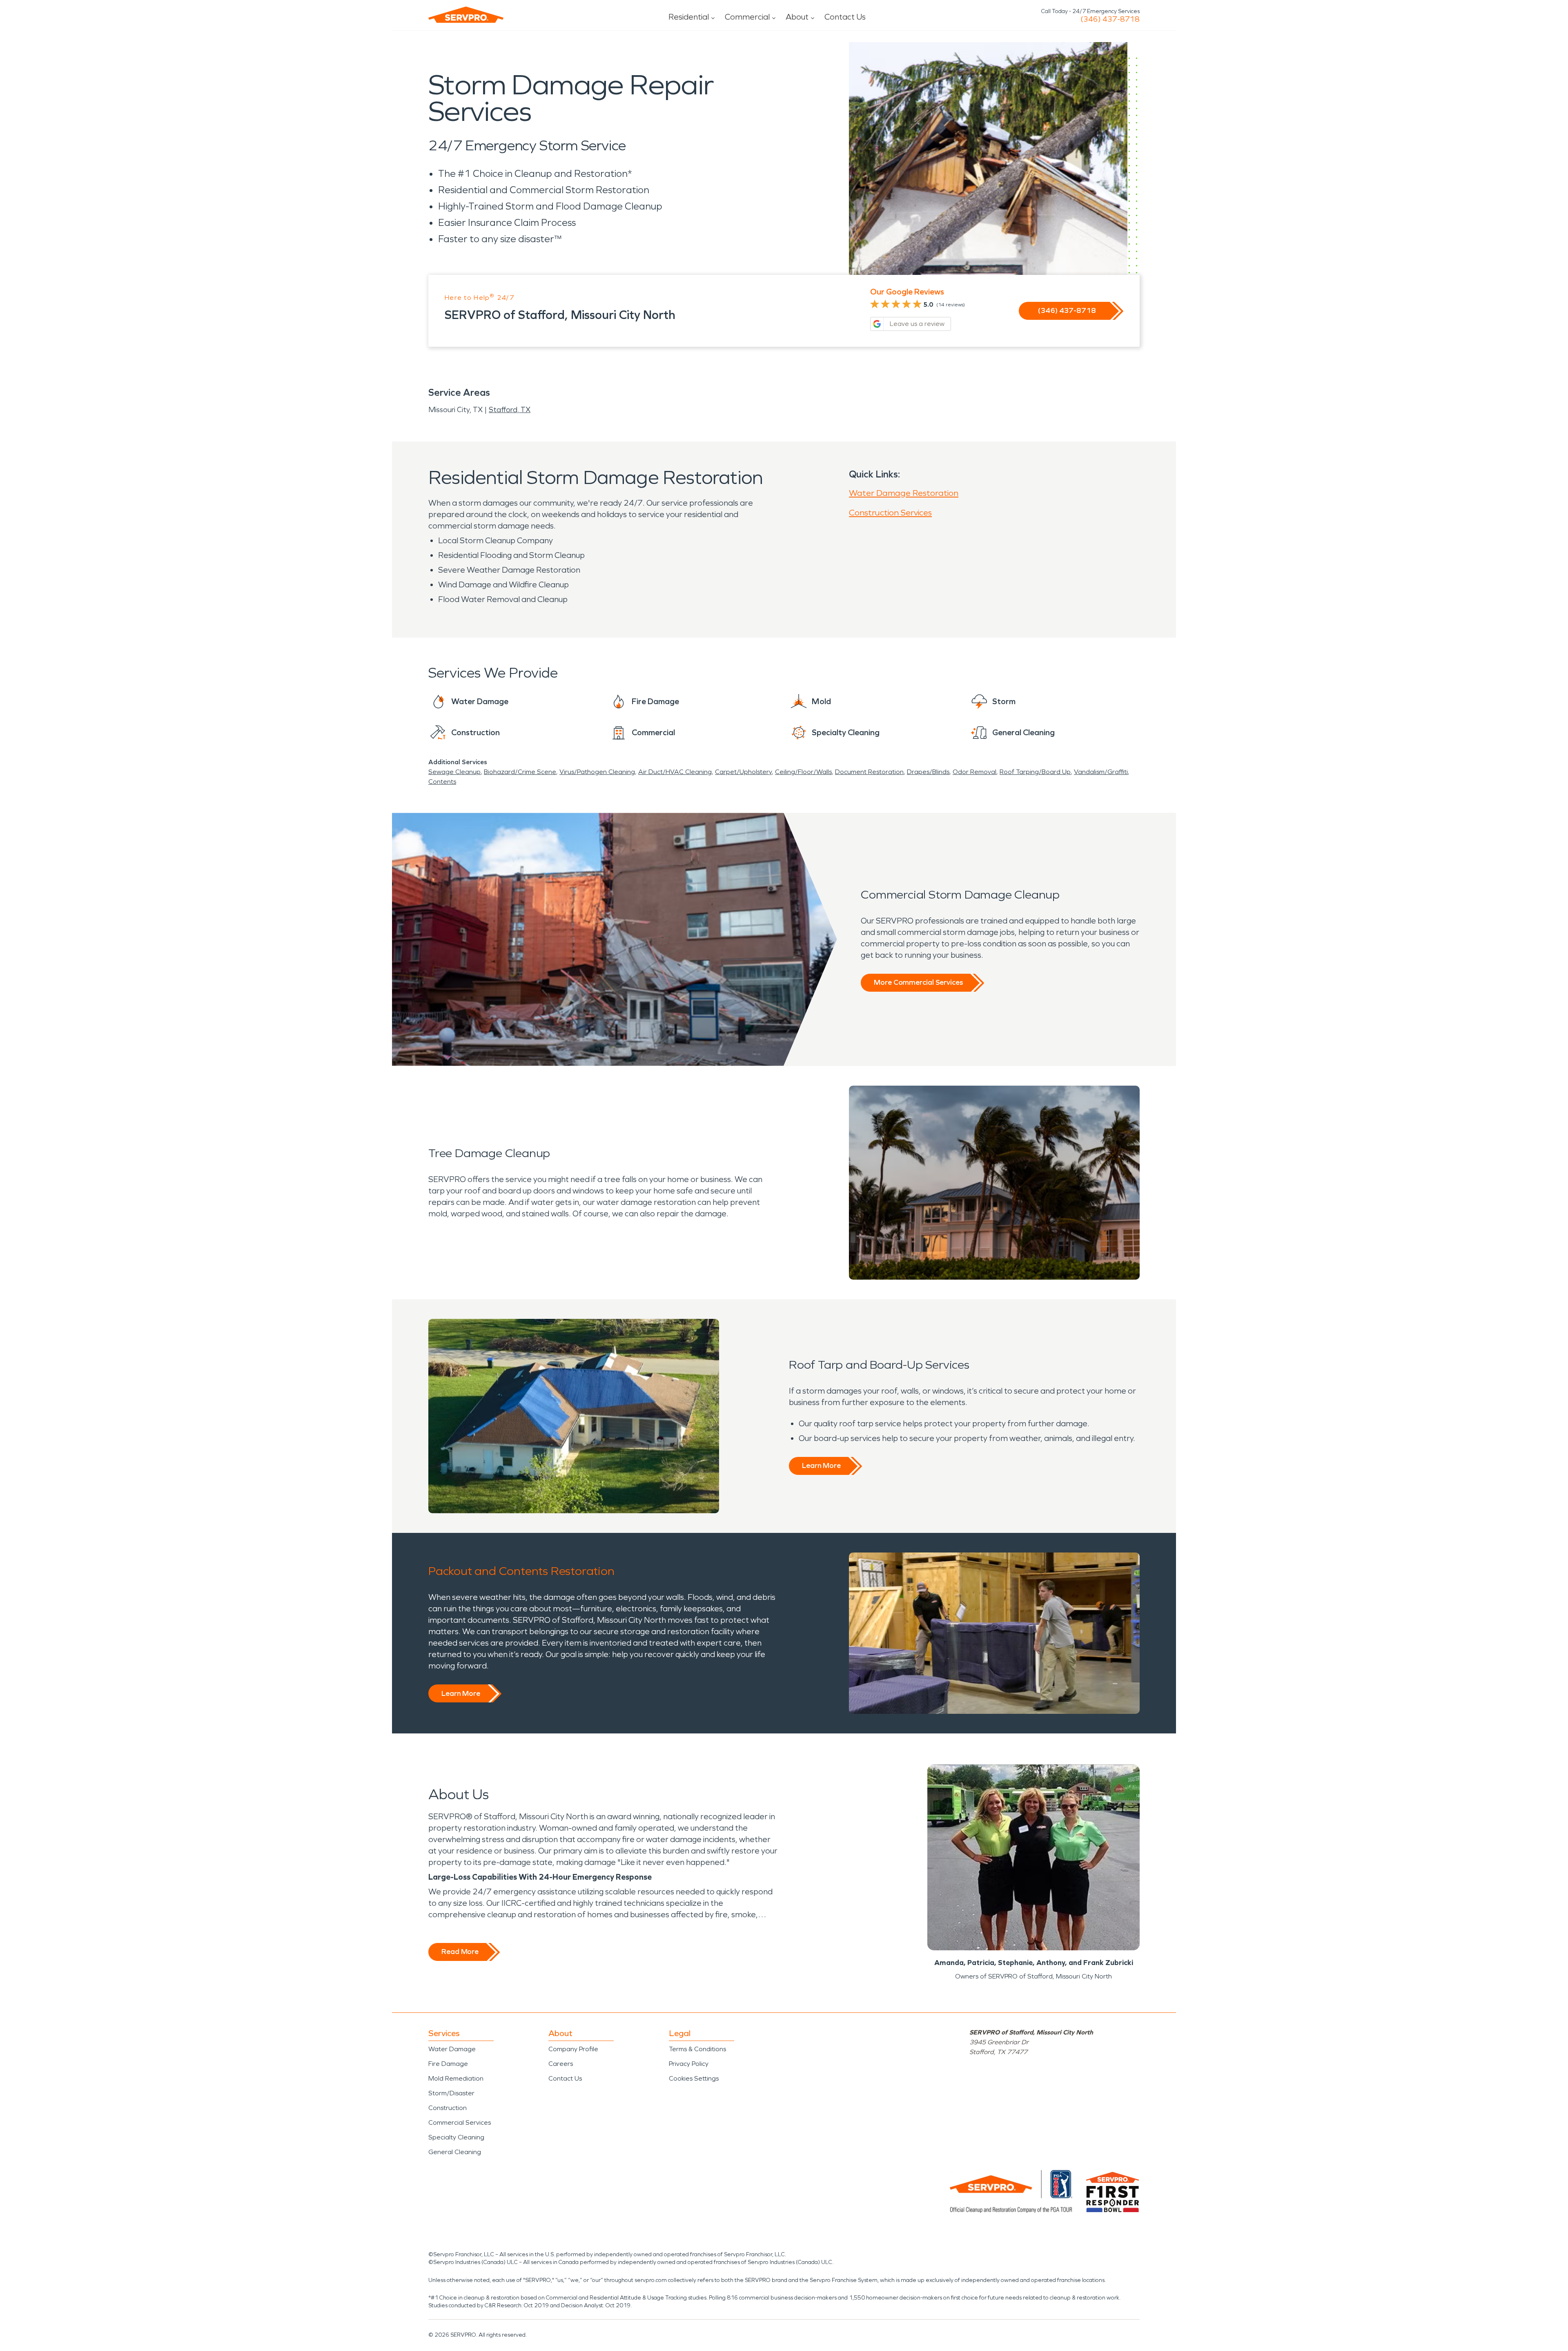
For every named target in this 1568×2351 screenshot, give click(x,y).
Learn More (821, 1465)
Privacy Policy (689, 2064)
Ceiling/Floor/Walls (803, 772)
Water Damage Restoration (904, 493)
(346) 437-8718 (1110, 19)
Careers (561, 2064)
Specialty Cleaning (456, 2137)
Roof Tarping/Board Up (1035, 772)
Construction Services (890, 513)
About (797, 17)
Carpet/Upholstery (743, 772)
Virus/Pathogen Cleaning (597, 772)
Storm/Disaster (451, 2093)
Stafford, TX (510, 410)
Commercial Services (460, 2122)
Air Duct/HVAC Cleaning (675, 772)
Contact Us (845, 17)
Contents (442, 782)
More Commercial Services (918, 982)
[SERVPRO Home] (466, 15)
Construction (448, 2108)
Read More (460, 1952)
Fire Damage (448, 2064)
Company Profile (573, 2049)
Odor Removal (974, 772)
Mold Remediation (456, 2078)
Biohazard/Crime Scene (520, 772)
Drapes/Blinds (928, 772)
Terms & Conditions (697, 2049)
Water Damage (452, 2049)
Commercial (747, 17)
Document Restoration (869, 772)
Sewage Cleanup (454, 772)
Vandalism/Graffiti (1101, 772)
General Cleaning (455, 2152)
